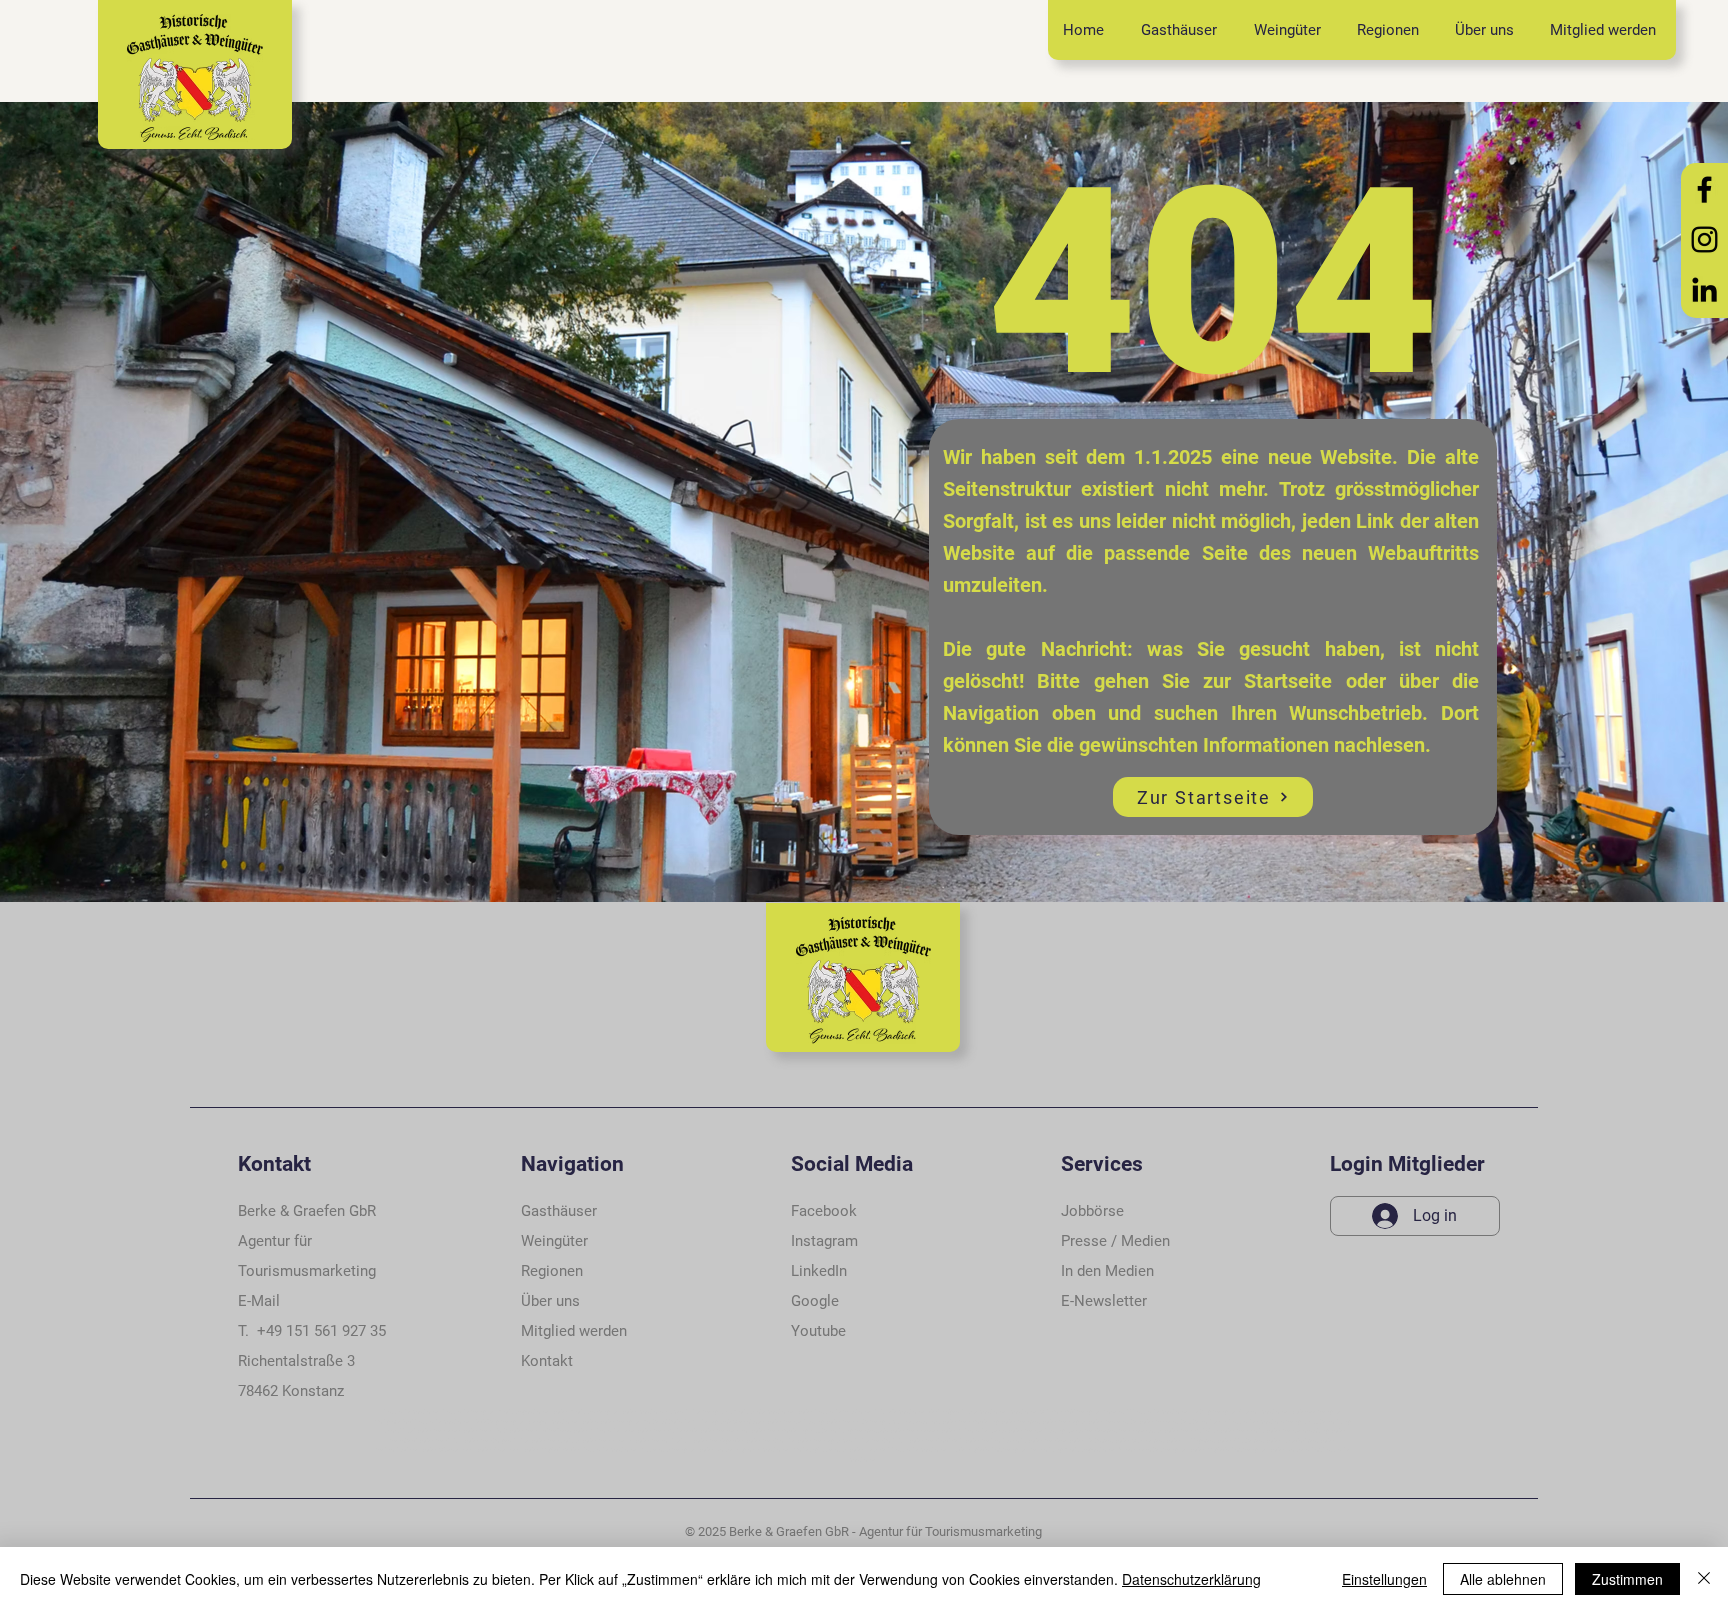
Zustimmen (1627, 1579)
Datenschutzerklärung (1191, 1579)
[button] (547, 1361)
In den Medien (1107, 1271)
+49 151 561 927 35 (321, 1331)
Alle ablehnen (1503, 1579)
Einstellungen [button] (1384, 1579)
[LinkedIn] (1704, 289)
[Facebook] (1704, 189)
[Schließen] (1704, 1579)
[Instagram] (1704, 239)
